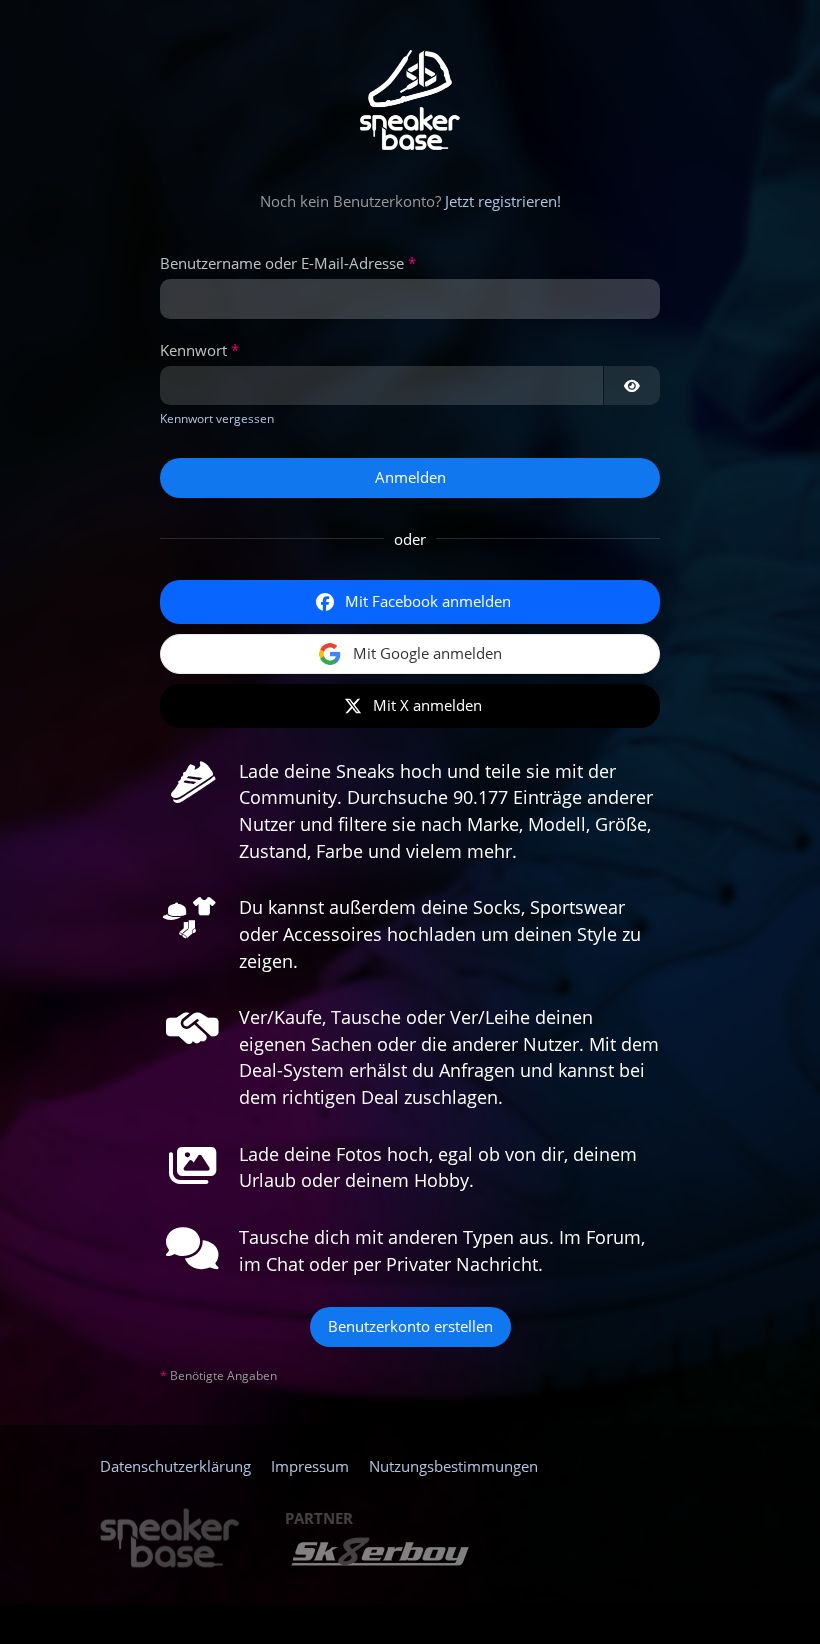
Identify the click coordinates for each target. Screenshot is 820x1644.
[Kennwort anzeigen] (632, 386)
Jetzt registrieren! (503, 201)
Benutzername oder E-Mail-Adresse (282, 263)
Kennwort (193, 350)
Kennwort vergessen (217, 418)
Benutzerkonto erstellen (410, 1326)
